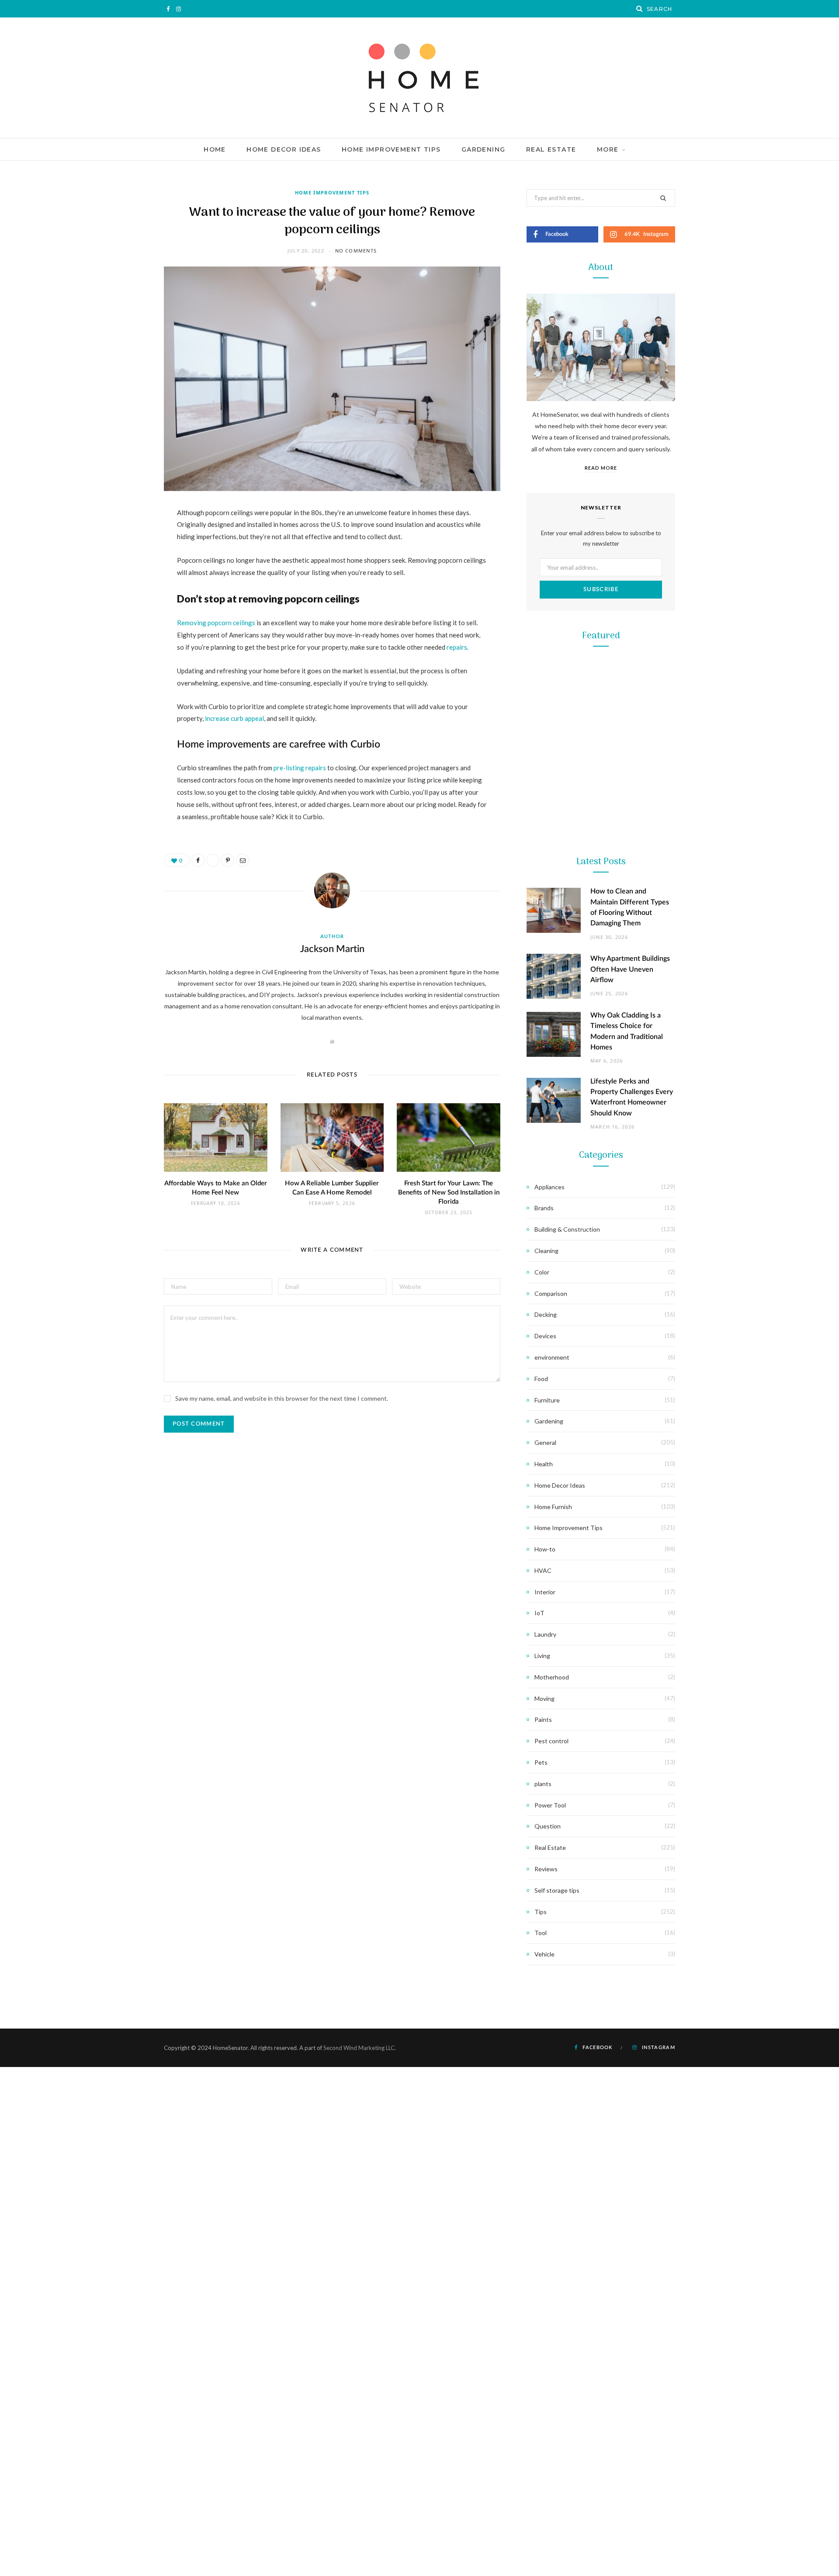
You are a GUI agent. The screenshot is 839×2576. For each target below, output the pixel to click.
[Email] (120, 606)
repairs (457, 647)
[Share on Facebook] (120, 539)
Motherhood (552, 1677)
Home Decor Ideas (284, 149)
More (608, 149)
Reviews (546, 1869)
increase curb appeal (234, 718)
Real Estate (551, 149)
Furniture (547, 1400)
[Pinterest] (120, 584)
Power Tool (601, 1304)
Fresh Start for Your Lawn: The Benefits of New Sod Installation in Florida (449, 1193)
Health (544, 1464)
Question (548, 1826)
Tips (541, 1912)
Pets (541, 1762)
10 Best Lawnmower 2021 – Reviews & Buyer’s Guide (601, 802)
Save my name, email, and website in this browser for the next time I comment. (282, 1398)
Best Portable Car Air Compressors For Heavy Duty (601, 1326)
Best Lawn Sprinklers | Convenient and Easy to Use (601, 977)
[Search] (640, 9)
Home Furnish (553, 1507)
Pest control (551, 1741)
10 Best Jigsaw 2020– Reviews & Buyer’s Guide (601, 1151)
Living (542, 1656)
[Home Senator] (419, 78)
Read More (601, 468)
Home (215, 149)
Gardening (484, 149)
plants (543, 1784)
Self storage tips (557, 1890)
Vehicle (544, 1954)
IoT (539, 1613)
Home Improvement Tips (391, 149)
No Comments (356, 251)
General (545, 1442)
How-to (545, 1549)
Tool (601, 1129)
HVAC (543, 1570)
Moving (544, 1698)
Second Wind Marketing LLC (359, 2048)
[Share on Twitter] (120, 561)
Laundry (545, 1634)
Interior (545, 1592)
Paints (543, 1719)
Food (541, 1379)
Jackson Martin (332, 949)
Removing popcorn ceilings (216, 623)
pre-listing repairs (300, 768)
